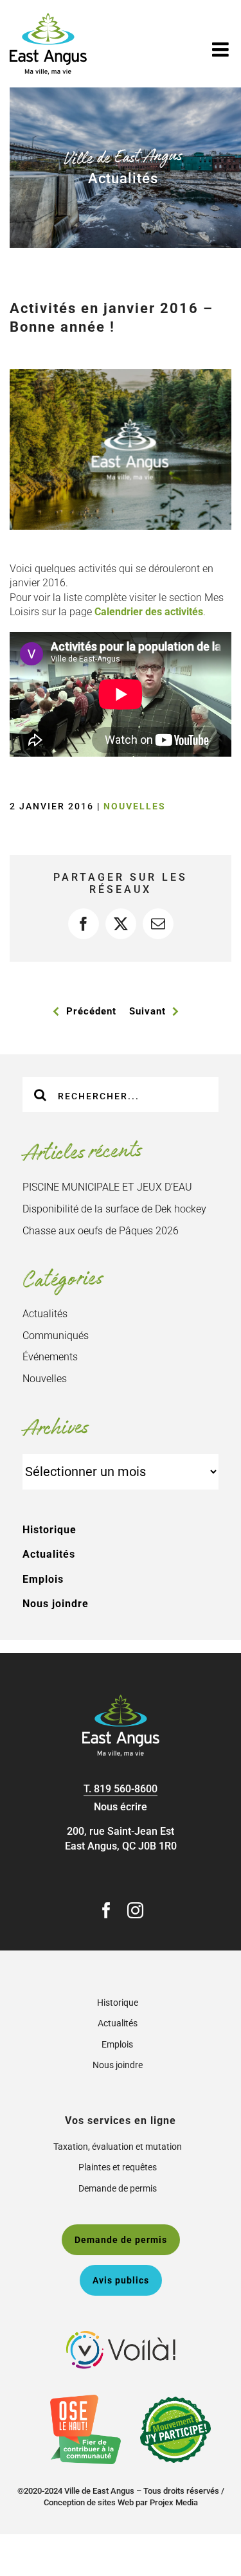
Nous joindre (56, 1604)
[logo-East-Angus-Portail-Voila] (121, 2336)
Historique (49, 1530)
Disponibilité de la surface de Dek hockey (114, 1209)
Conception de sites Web (89, 2502)
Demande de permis (118, 2188)
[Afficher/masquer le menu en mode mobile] (222, 50)
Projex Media (174, 2502)
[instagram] (135, 1910)
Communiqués (56, 1336)
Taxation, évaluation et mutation (118, 2147)
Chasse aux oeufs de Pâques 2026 (101, 1231)
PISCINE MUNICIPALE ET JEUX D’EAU (107, 1187)
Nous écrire (121, 1807)
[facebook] (106, 1910)
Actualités (45, 1314)
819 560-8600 (126, 1789)
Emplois (43, 1579)
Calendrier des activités (149, 612)
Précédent (91, 1011)
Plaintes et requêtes (118, 2167)
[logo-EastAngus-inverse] (121, 1699)
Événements (50, 1357)
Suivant (147, 1011)
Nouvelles (135, 806)
